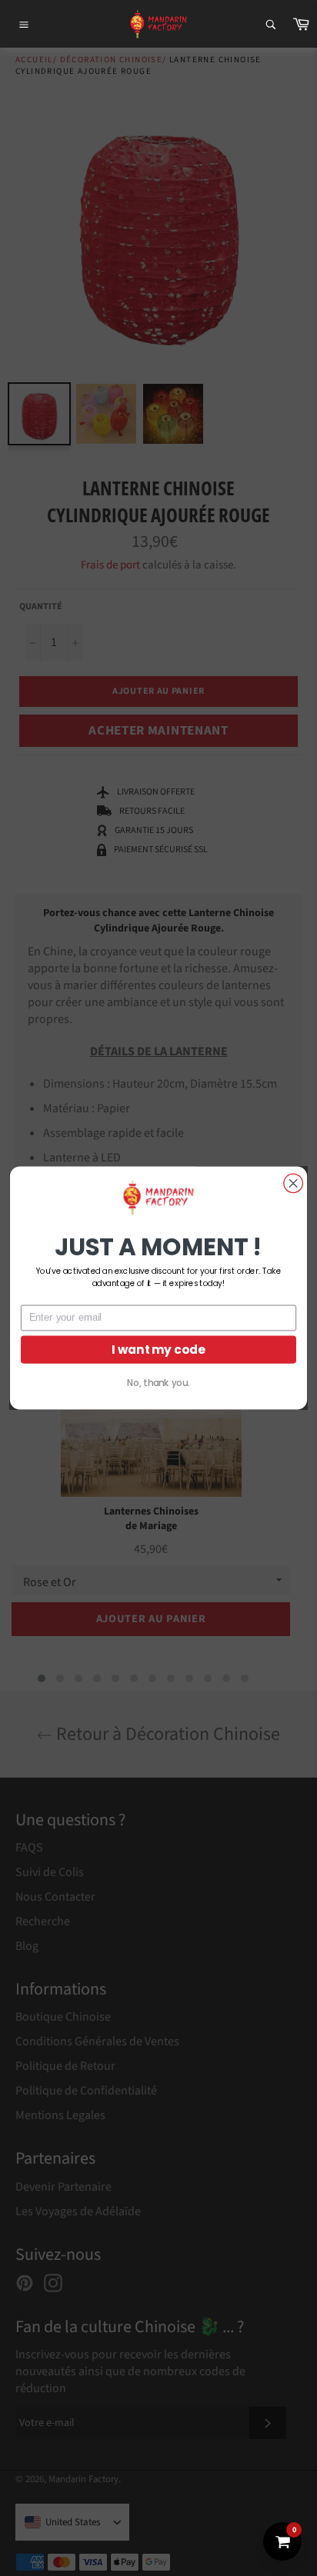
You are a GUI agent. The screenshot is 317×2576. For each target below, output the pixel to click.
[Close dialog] (293, 1183)
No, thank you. (158, 1383)
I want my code (158, 1350)
